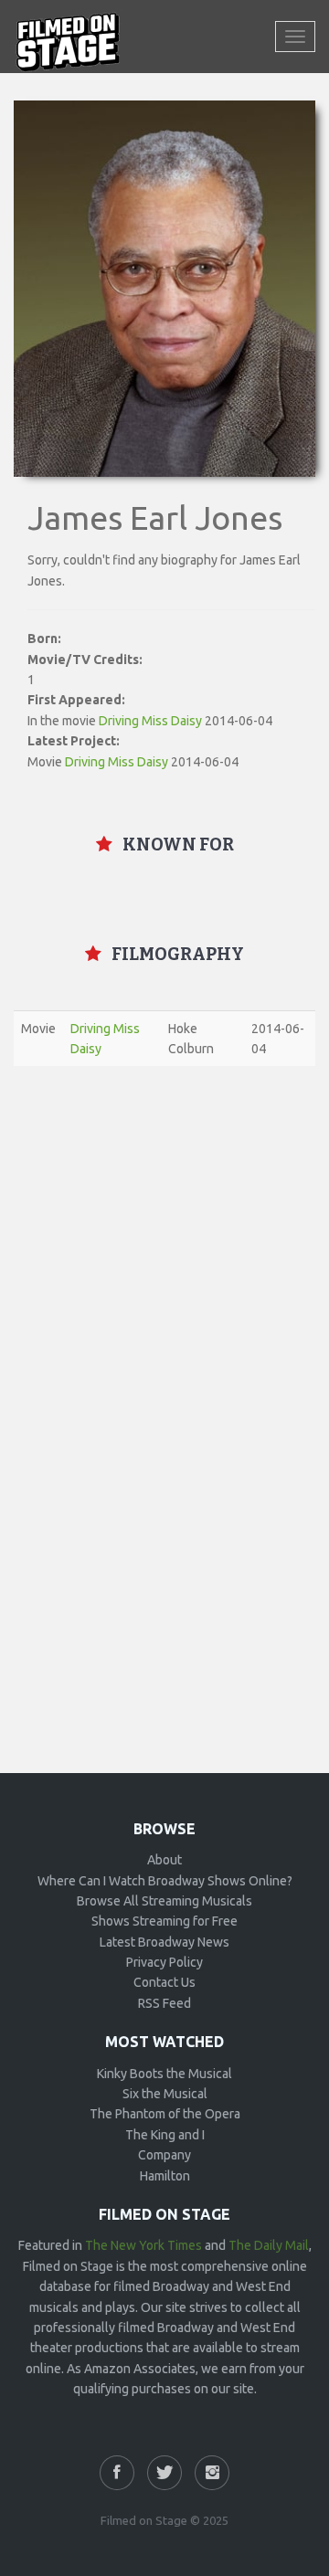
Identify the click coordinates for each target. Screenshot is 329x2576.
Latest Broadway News (164, 1942)
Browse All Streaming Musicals (164, 1901)
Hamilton (165, 2176)
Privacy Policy (164, 1962)
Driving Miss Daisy (150, 721)
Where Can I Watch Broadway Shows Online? (165, 1881)
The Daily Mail (269, 2245)
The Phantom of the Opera (165, 2114)
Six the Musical (165, 2094)
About (164, 1860)
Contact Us (164, 1982)
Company (164, 2155)
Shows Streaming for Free (164, 1921)
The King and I (165, 2135)
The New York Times (143, 2245)
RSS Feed (164, 2003)
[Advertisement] (164, 1249)
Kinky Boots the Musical (164, 2074)
